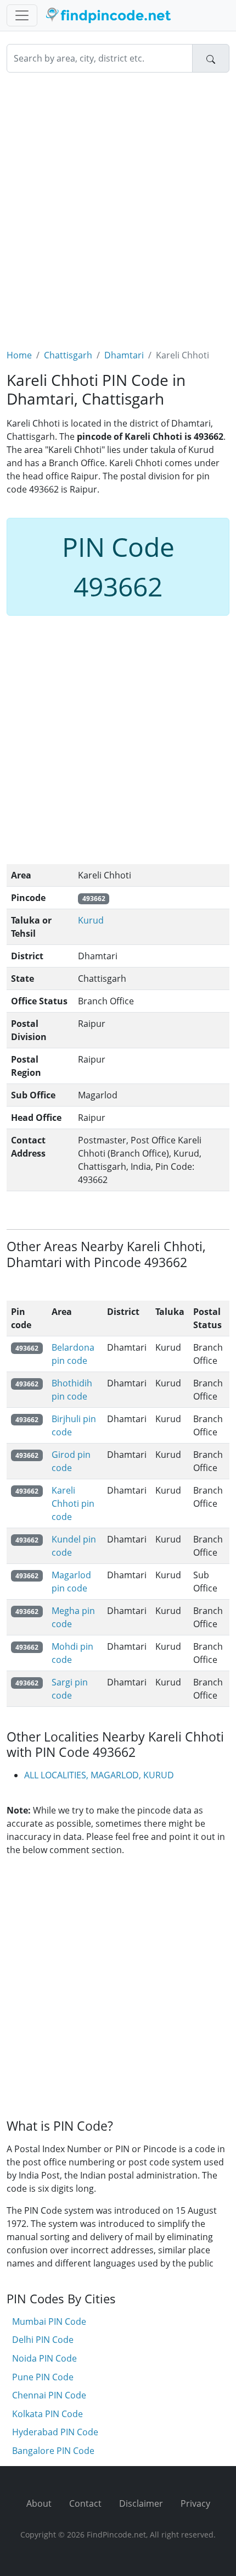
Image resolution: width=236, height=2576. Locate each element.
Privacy (195, 2503)
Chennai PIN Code (49, 2395)
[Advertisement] (118, 204)
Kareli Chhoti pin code (73, 1503)
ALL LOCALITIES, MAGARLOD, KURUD (99, 1775)
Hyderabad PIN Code (55, 2432)
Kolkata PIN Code (47, 2414)
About (39, 2503)
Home (19, 355)
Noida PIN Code (44, 2358)
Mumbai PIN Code (49, 2321)
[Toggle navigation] (22, 15)
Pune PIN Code (43, 2377)
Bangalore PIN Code (53, 2451)
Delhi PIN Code (43, 2340)
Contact (85, 2503)
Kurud (91, 920)
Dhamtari (124, 355)
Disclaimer (141, 2503)
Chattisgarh (68, 355)
